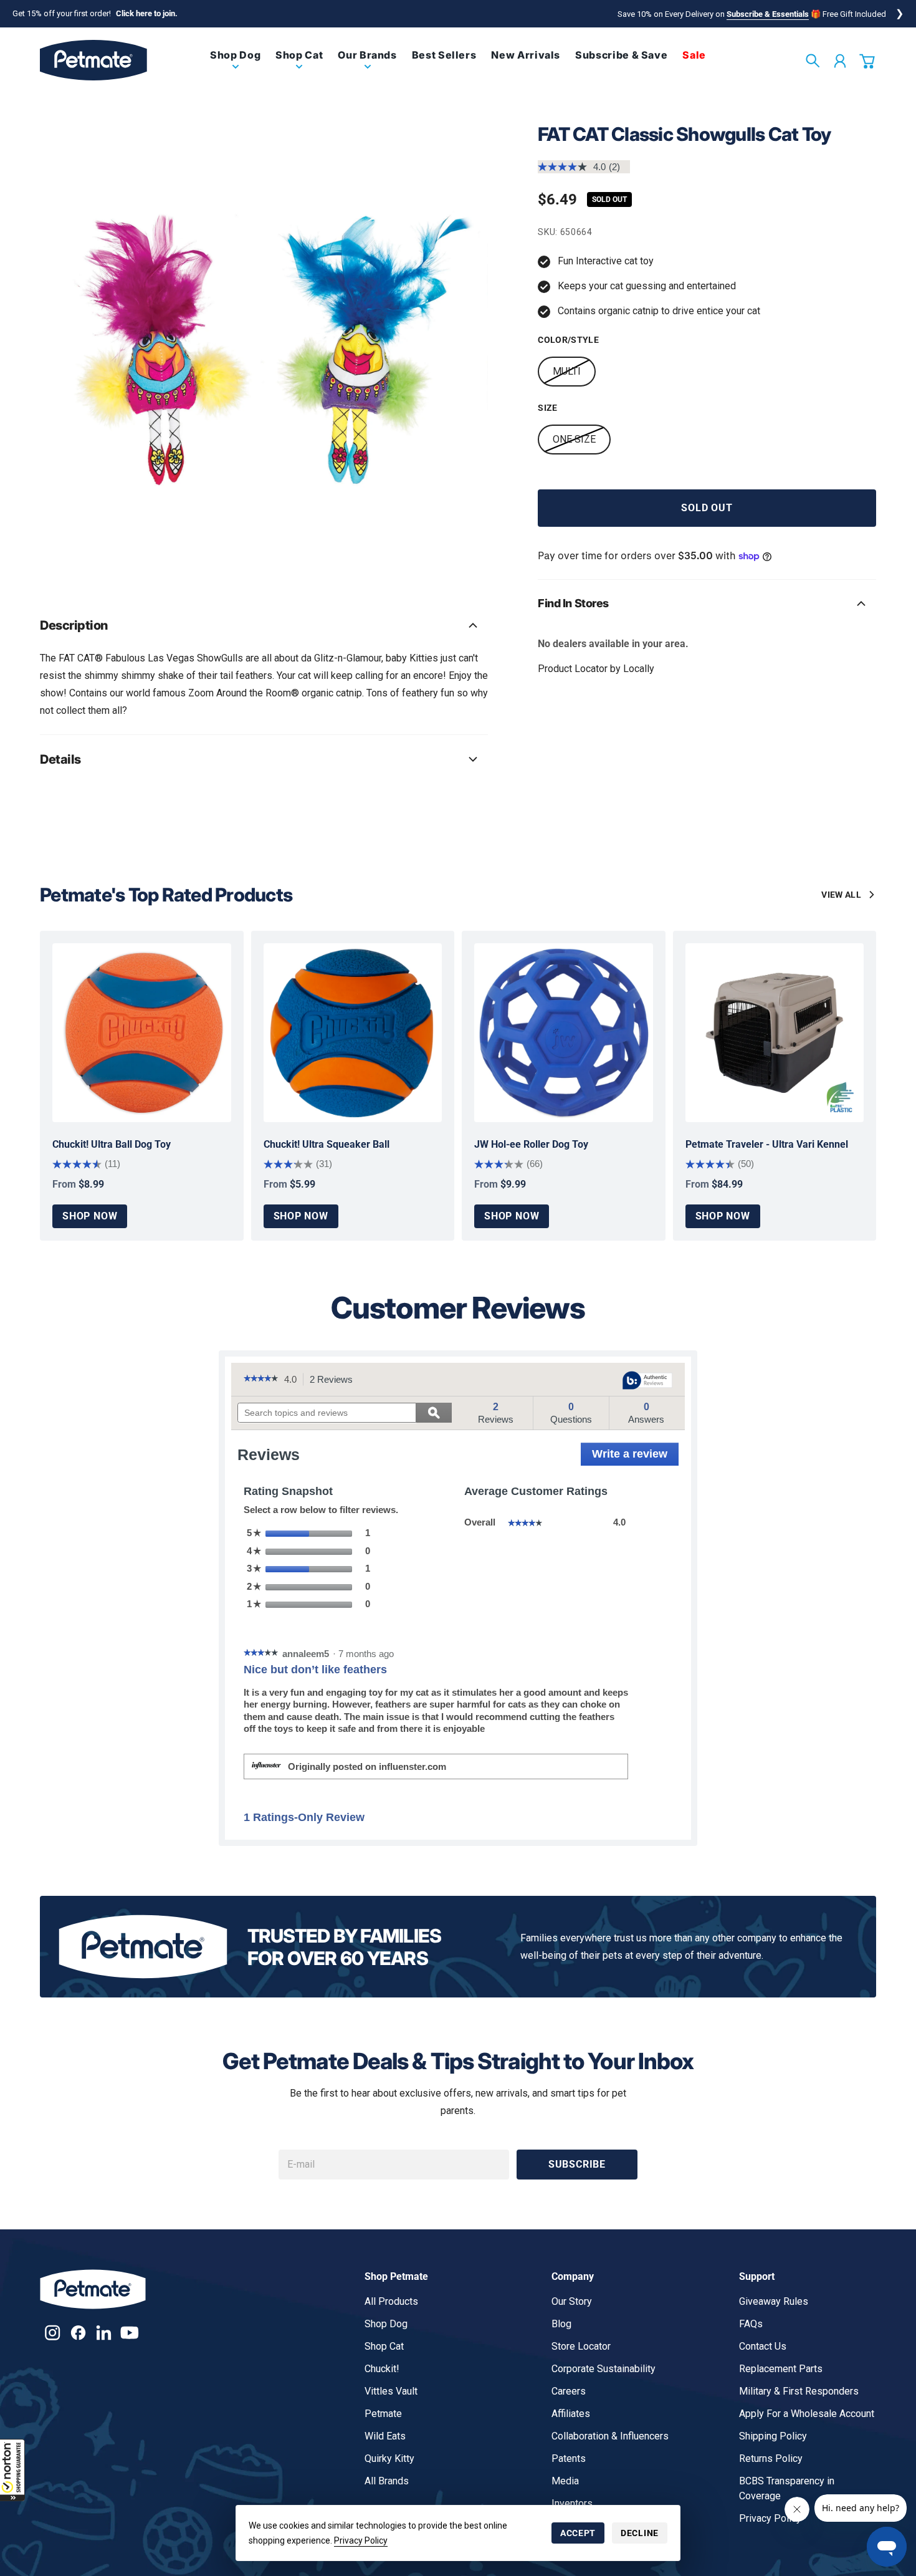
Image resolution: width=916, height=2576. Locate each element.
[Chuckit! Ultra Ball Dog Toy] (142, 1033)
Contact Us (763, 2346)
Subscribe (577, 2164)
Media (565, 2481)
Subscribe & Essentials (768, 14)
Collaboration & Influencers (610, 2436)
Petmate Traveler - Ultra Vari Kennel (767, 1144)
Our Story (572, 2301)
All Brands (387, 2481)
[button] (12, 2470)
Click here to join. (147, 13)
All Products (391, 2301)
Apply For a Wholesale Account (807, 2414)
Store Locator (581, 2346)
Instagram (53, 2333)
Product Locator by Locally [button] (596, 669)
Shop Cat (384, 2346)
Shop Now (90, 1216)
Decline (640, 2533)
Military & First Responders (799, 2391)
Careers (569, 2391)
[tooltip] (647, 1381)
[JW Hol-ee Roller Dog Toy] (564, 1033)
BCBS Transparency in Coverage (787, 2488)
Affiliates (571, 2414)
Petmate (383, 2414)
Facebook (78, 2333)
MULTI (567, 371)
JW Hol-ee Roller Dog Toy (531, 1144)
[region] (264, 347)
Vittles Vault (391, 2391)
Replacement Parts (781, 2369)
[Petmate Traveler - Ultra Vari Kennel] (775, 1033)
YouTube (129, 2333)
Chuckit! (382, 2369)
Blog (561, 2324)
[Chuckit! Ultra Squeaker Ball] (353, 1033)
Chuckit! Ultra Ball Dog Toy (112, 1144)
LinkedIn (104, 2333)
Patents (569, 2458)
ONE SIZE (574, 439)
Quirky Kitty (389, 2458)
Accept (578, 2533)
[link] (235, 65)
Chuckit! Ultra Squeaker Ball (327, 1144)
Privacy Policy (361, 2540)
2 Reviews (335, 1380)
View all (841, 895)
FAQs (751, 2324)
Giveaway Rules (774, 2301)
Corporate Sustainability (604, 2369)
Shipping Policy (773, 2436)
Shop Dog (386, 2324)
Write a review (635, 1457)
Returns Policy (771, 2458)
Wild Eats (385, 2436)
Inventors (572, 2503)
